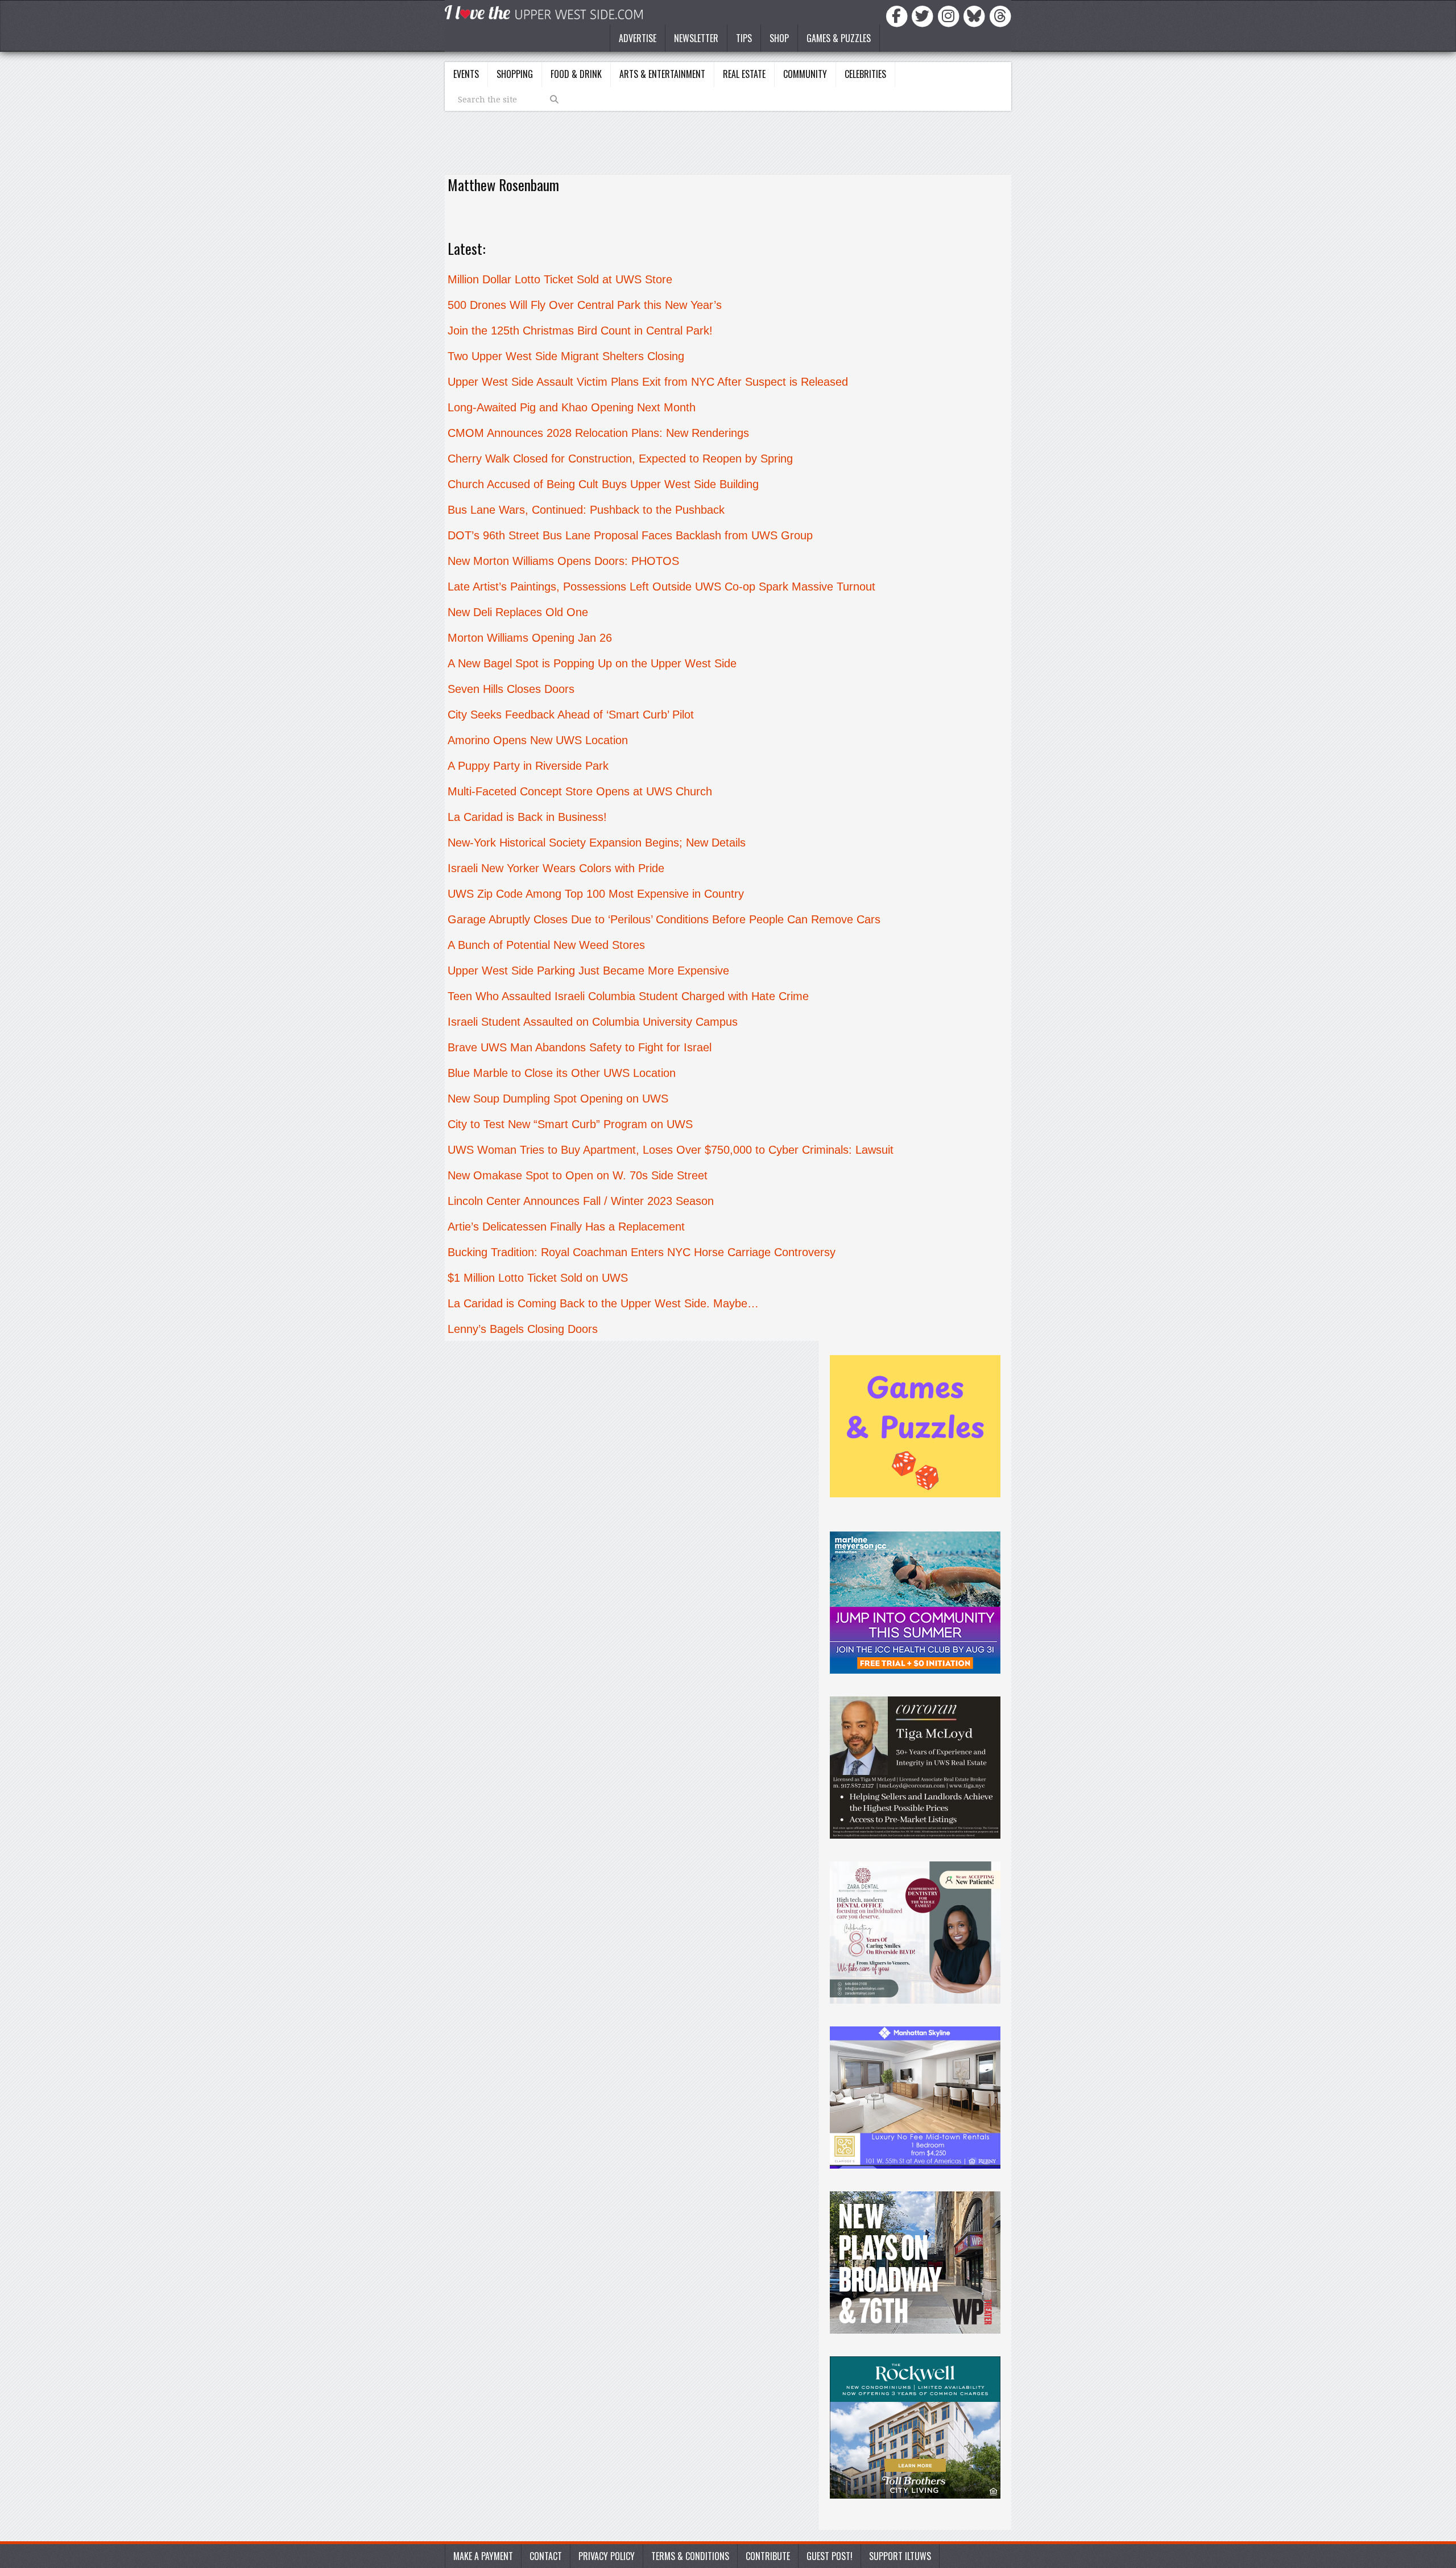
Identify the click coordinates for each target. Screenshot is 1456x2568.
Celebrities (865, 74)
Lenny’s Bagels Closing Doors (523, 1329)
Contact (546, 2556)
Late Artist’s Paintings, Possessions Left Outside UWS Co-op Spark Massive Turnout (661, 587)
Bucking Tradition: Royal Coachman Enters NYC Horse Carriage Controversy (642, 1252)
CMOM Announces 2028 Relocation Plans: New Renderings (598, 433)
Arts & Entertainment (662, 74)
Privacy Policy (607, 2556)
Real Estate (744, 74)
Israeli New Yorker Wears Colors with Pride (556, 868)
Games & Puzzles (839, 38)
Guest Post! (830, 2556)
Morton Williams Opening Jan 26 (530, 638)
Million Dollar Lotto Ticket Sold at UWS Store (560, 279)
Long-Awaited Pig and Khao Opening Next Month (572, 407)
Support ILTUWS (900, 2556)
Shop (779, 38)
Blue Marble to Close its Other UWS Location (562, 1073)
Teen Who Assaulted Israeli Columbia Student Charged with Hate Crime (628, 996)
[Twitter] (924, 15)
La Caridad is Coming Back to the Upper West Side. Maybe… (603, 1303)
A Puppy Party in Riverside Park (528, 766)
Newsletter (696, 38)
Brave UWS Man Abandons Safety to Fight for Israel (580, 1047)
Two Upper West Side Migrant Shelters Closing (566, 356)
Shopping (515, 74)
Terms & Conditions (690, 2556)
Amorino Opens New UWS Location (538, 740)
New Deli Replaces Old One (518, 612)
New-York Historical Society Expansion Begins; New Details (597, 843)
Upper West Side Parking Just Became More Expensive (588, 971)
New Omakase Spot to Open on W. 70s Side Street (578, 1175)
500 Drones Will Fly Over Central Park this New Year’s (585, 305)
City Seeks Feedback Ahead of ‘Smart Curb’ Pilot (571, 715)
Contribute (768, 2556)
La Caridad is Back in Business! (529, 817)
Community (805, 74)
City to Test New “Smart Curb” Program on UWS (570, 1124)
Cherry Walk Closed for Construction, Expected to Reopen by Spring (620, 459)
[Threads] (1000, 15)
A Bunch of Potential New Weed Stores (546, 945)
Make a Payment (483, 2556)
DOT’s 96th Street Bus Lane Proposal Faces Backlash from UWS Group (630, 535)
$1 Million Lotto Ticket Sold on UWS (538, 1278)
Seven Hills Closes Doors (511, 689)
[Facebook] (899, 15)
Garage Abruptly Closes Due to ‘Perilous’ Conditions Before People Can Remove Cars (664, 919)
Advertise (638, 38)
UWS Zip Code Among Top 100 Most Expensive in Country (596, 894)
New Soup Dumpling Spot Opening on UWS (558, 1099)
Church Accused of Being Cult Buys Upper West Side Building (603, 484)
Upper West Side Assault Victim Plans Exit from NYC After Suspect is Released (648, 382)
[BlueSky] (976, 15)
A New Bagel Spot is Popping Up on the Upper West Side (592, 663)
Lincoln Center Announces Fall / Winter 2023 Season (581, 1201)
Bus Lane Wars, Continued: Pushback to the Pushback (586, 510)
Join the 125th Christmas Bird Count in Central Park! (580, 331)
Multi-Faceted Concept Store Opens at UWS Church (580, 791)
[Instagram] (950, 15)
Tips (744, 38)
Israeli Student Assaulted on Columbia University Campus (593, 1022)
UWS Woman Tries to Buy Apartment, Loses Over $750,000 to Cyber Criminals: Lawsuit (671, 1150)
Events (466, 74)
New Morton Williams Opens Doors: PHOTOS (563, 561)
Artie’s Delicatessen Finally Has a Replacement (566, 1227)
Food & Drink (576, 74)
